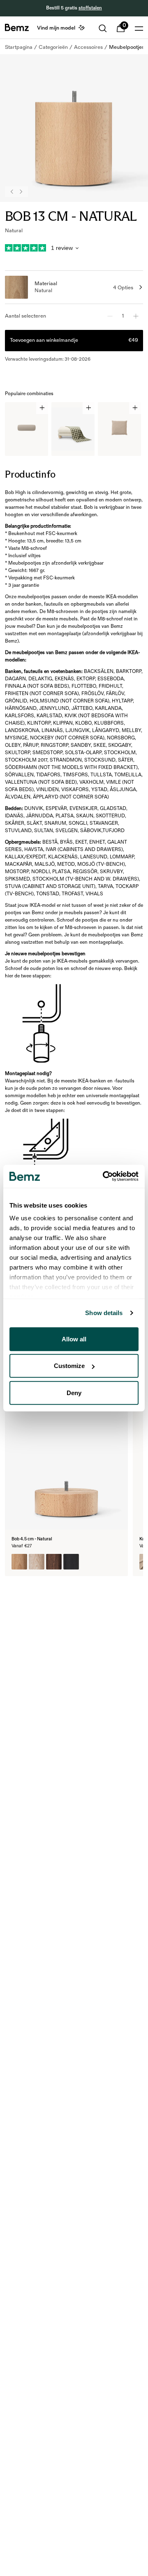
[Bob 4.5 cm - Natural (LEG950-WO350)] (37, 1562)
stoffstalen (90, 8)
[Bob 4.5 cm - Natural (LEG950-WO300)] (19, 1562)
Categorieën (53, 47)
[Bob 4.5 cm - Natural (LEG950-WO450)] (71, 1562)
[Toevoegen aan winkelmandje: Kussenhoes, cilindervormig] (42, 408)
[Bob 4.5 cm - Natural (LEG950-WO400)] (54, 1562)
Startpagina (19, 47)
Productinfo (30, 474)
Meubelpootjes (127, 47)
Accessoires (88, 47)
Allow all (74, 1339)
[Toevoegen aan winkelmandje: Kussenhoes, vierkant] (135, 408)
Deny (74, 1392)
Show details (104, 1313)
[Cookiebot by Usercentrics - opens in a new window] (104, 1176)
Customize (69, 1366)
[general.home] (17, 27)
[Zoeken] (103, 28)
